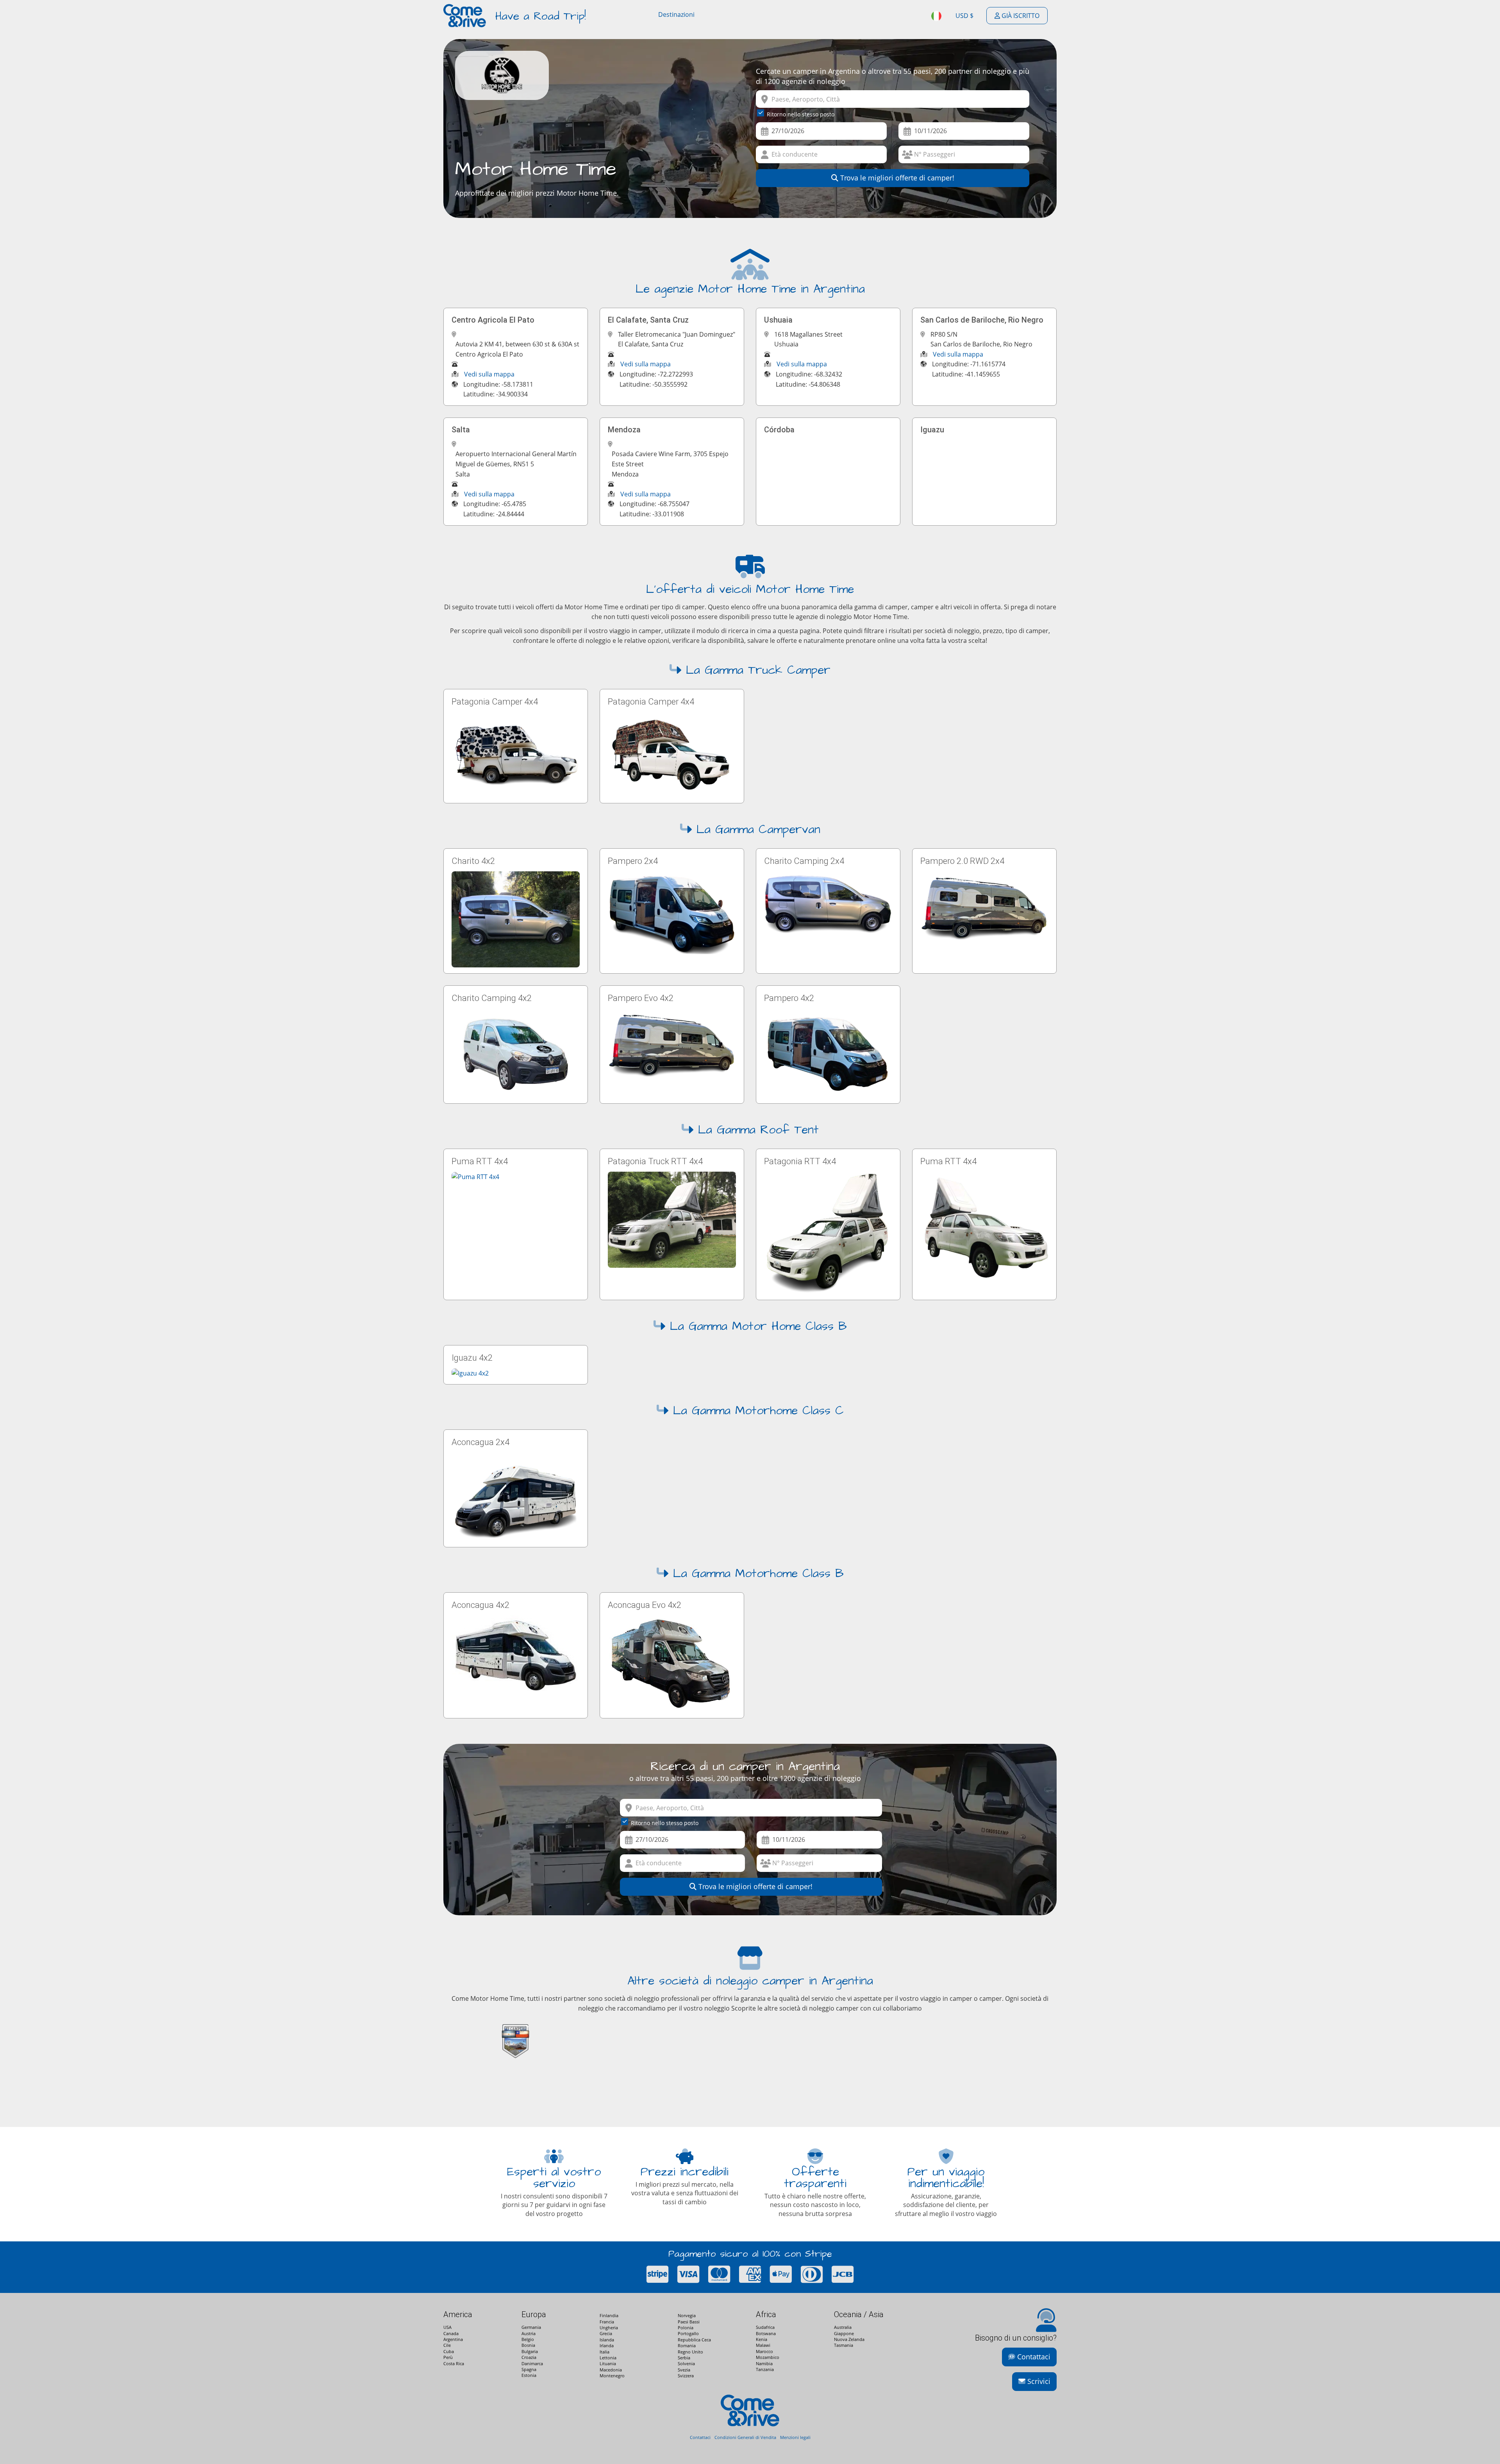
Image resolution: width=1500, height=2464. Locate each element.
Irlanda (607, 2345)
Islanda (607, 2340)
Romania (687, 2345)
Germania (531, 2327)
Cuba (449, 2351)
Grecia (606, 2333)
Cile (447, 2345)
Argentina (453, 2339)
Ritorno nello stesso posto (801, 114)
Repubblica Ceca (694, 2340)
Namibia (764, 2363)
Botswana (766, 2333)
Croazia (529, 2357)
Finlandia (609, 2315)
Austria (529, 2333)
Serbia (684, 2358)
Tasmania (844, 2345)
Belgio (528, 2339)
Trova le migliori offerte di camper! (896, 178)
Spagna (529, 2369)
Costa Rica (454, 2363)
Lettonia (608, 2358)
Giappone (844, 2333)
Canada (451, 2333)
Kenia (762, 2339)
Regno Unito (690, 2352)
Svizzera (686, 2376)
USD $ (964, 16)
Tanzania (765, 2369)
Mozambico (768, 2357)
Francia (607, 2322)
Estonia (529, 2375)
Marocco (764, 2351)
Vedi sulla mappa (489, 374)
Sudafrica (765, 2327)
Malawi (763, 2345)
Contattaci (1033, 2357)
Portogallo (688, 2333)
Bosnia (528, 2345)
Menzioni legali (795, 2437)
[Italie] (937, 16)
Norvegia (687, 2315)
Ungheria (609, 2328)
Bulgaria (530, 2351)
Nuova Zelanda (849, 2339)
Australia (843, 2327)
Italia (604, 2352)
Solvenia (686, 2363)
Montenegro (612, 2376)
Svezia (684, 2370)
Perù (448, 2357)
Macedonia (611, 2370)
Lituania (608, 2363)
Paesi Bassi (689, 2322)
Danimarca (532, 2363)
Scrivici (1038, 2381)
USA (447, 2327)
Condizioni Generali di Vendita (745, 2437)
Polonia (686, 2328)
